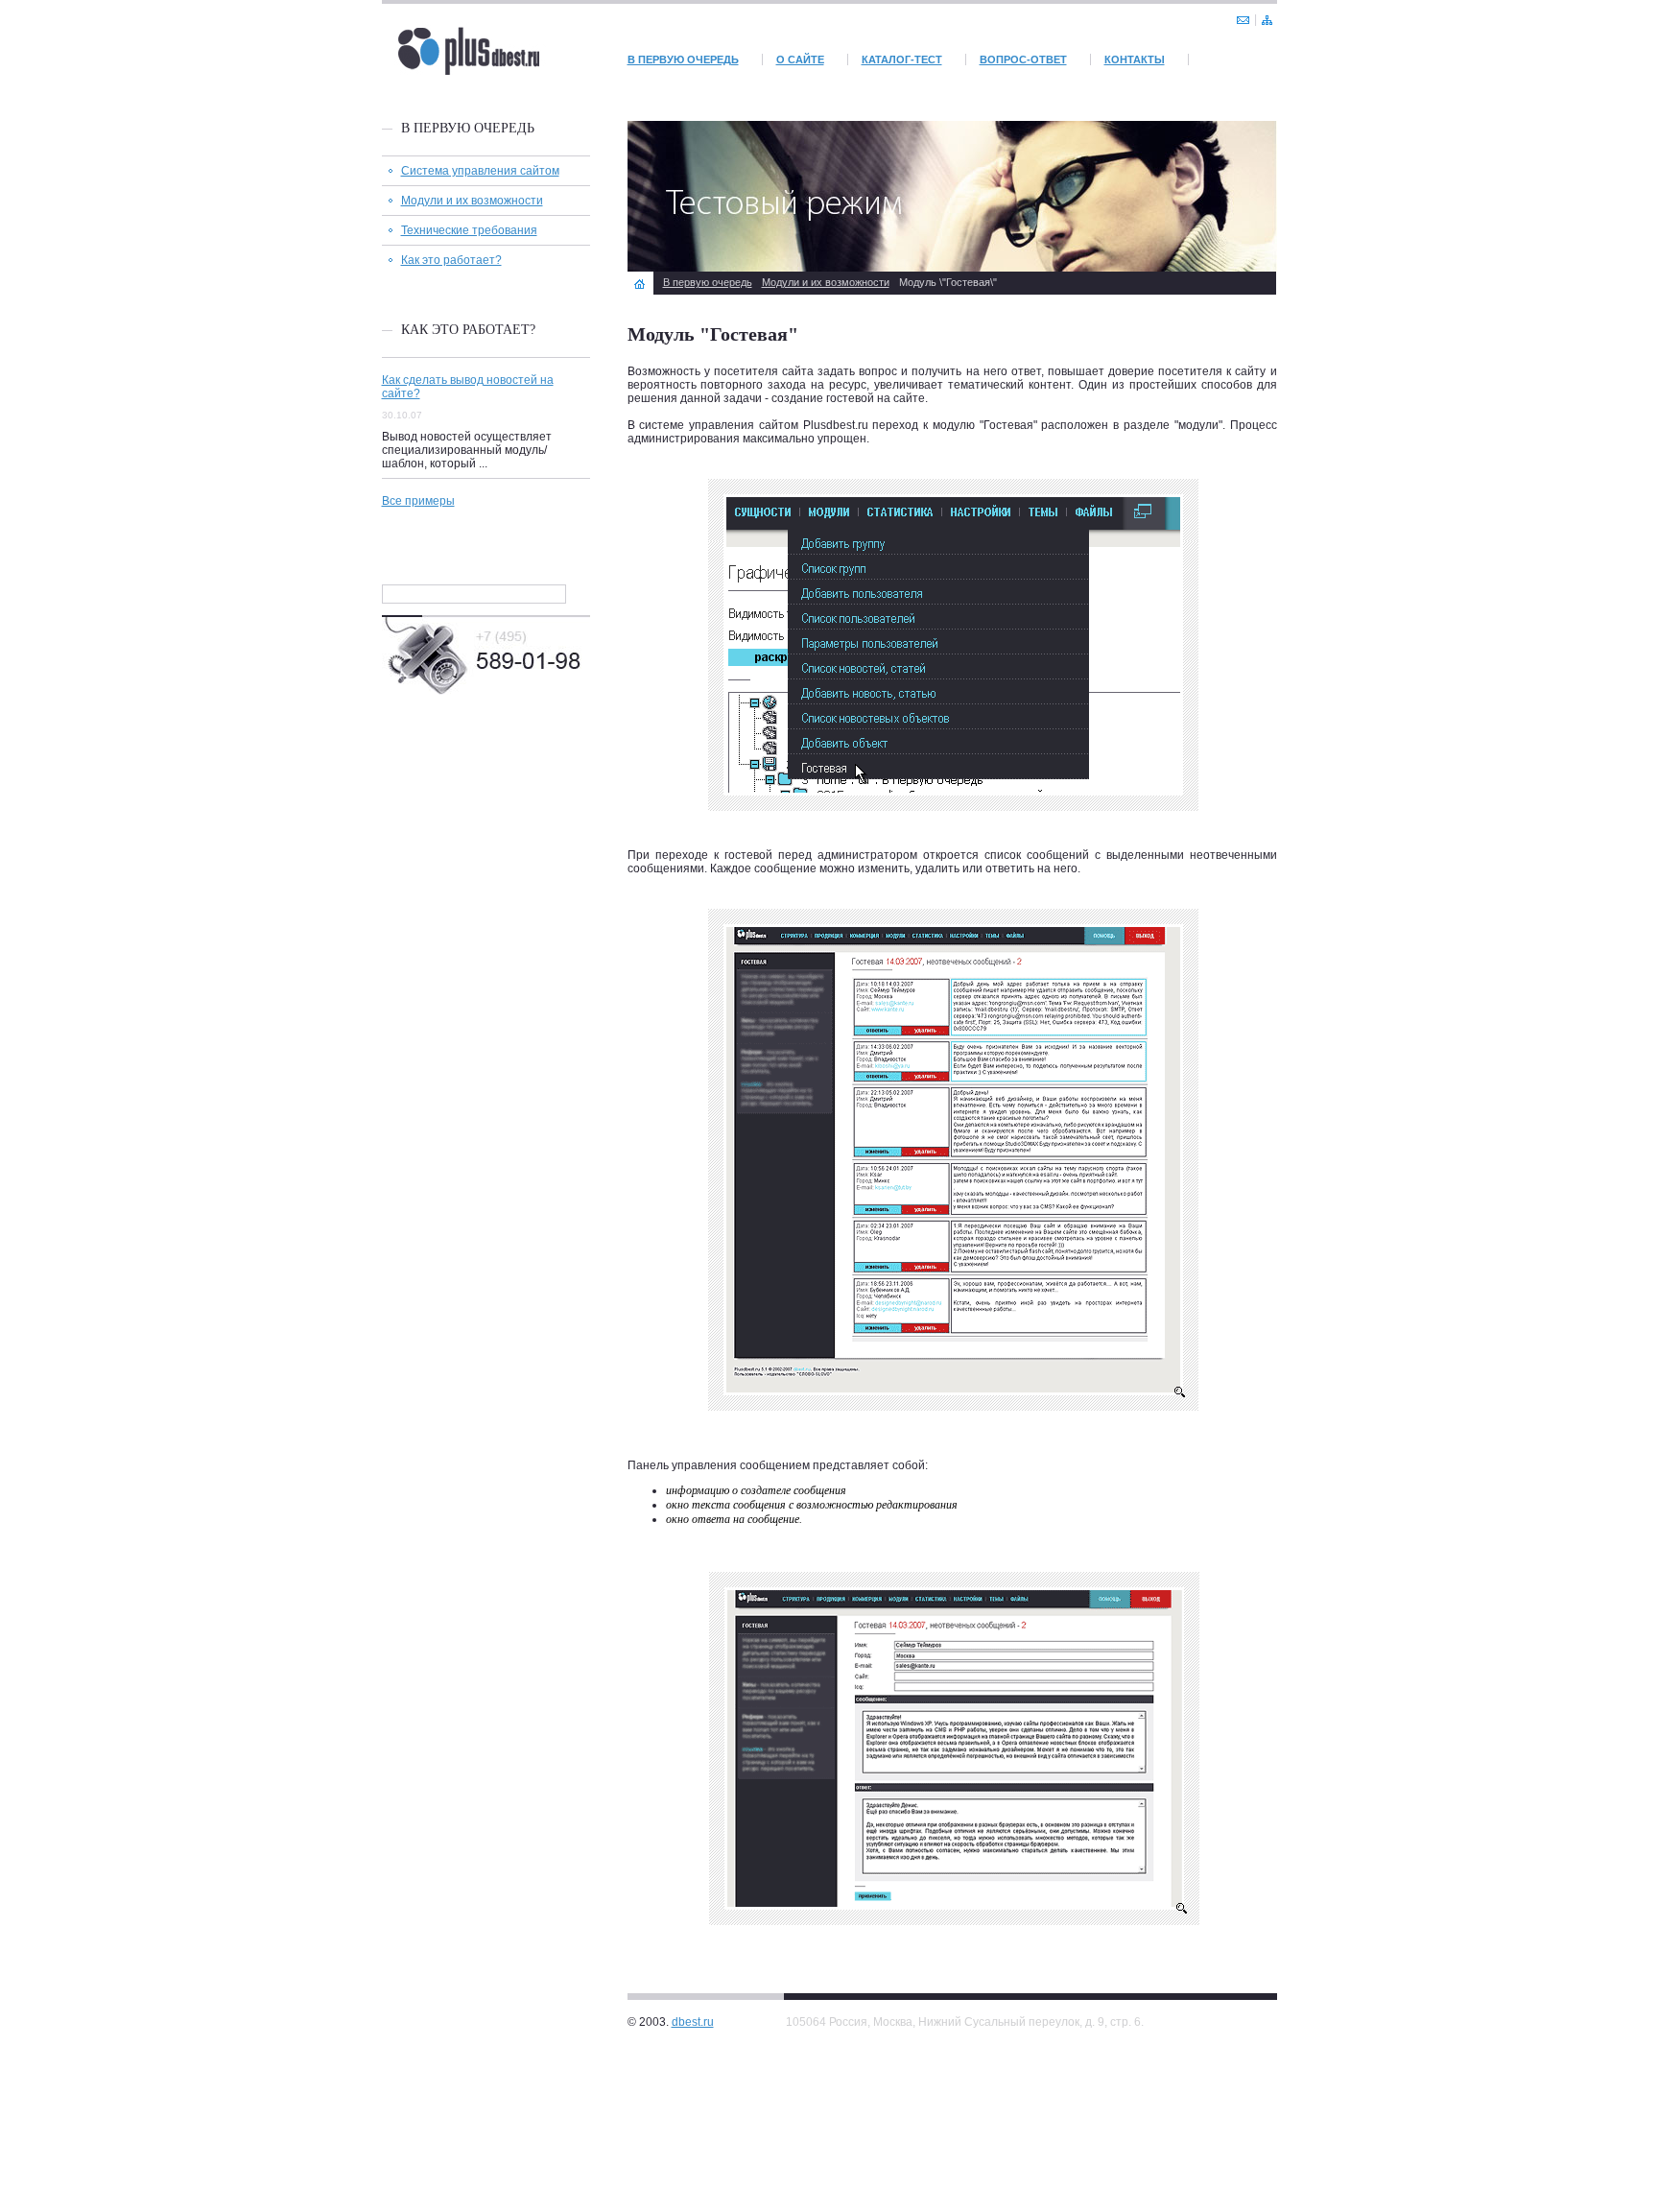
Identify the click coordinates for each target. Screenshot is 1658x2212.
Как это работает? (451, 260)
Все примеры (418, 501)
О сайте (800, 59)
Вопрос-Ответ (1023, 59)
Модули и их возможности (472, 201)
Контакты (1135, 59)
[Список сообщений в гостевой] (952, 1428)
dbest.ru (693, 2022)
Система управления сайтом (480, 171)
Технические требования (469, 230)
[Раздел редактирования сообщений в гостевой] (952, 1941)
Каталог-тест (902, 59)
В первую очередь (683, 59)
